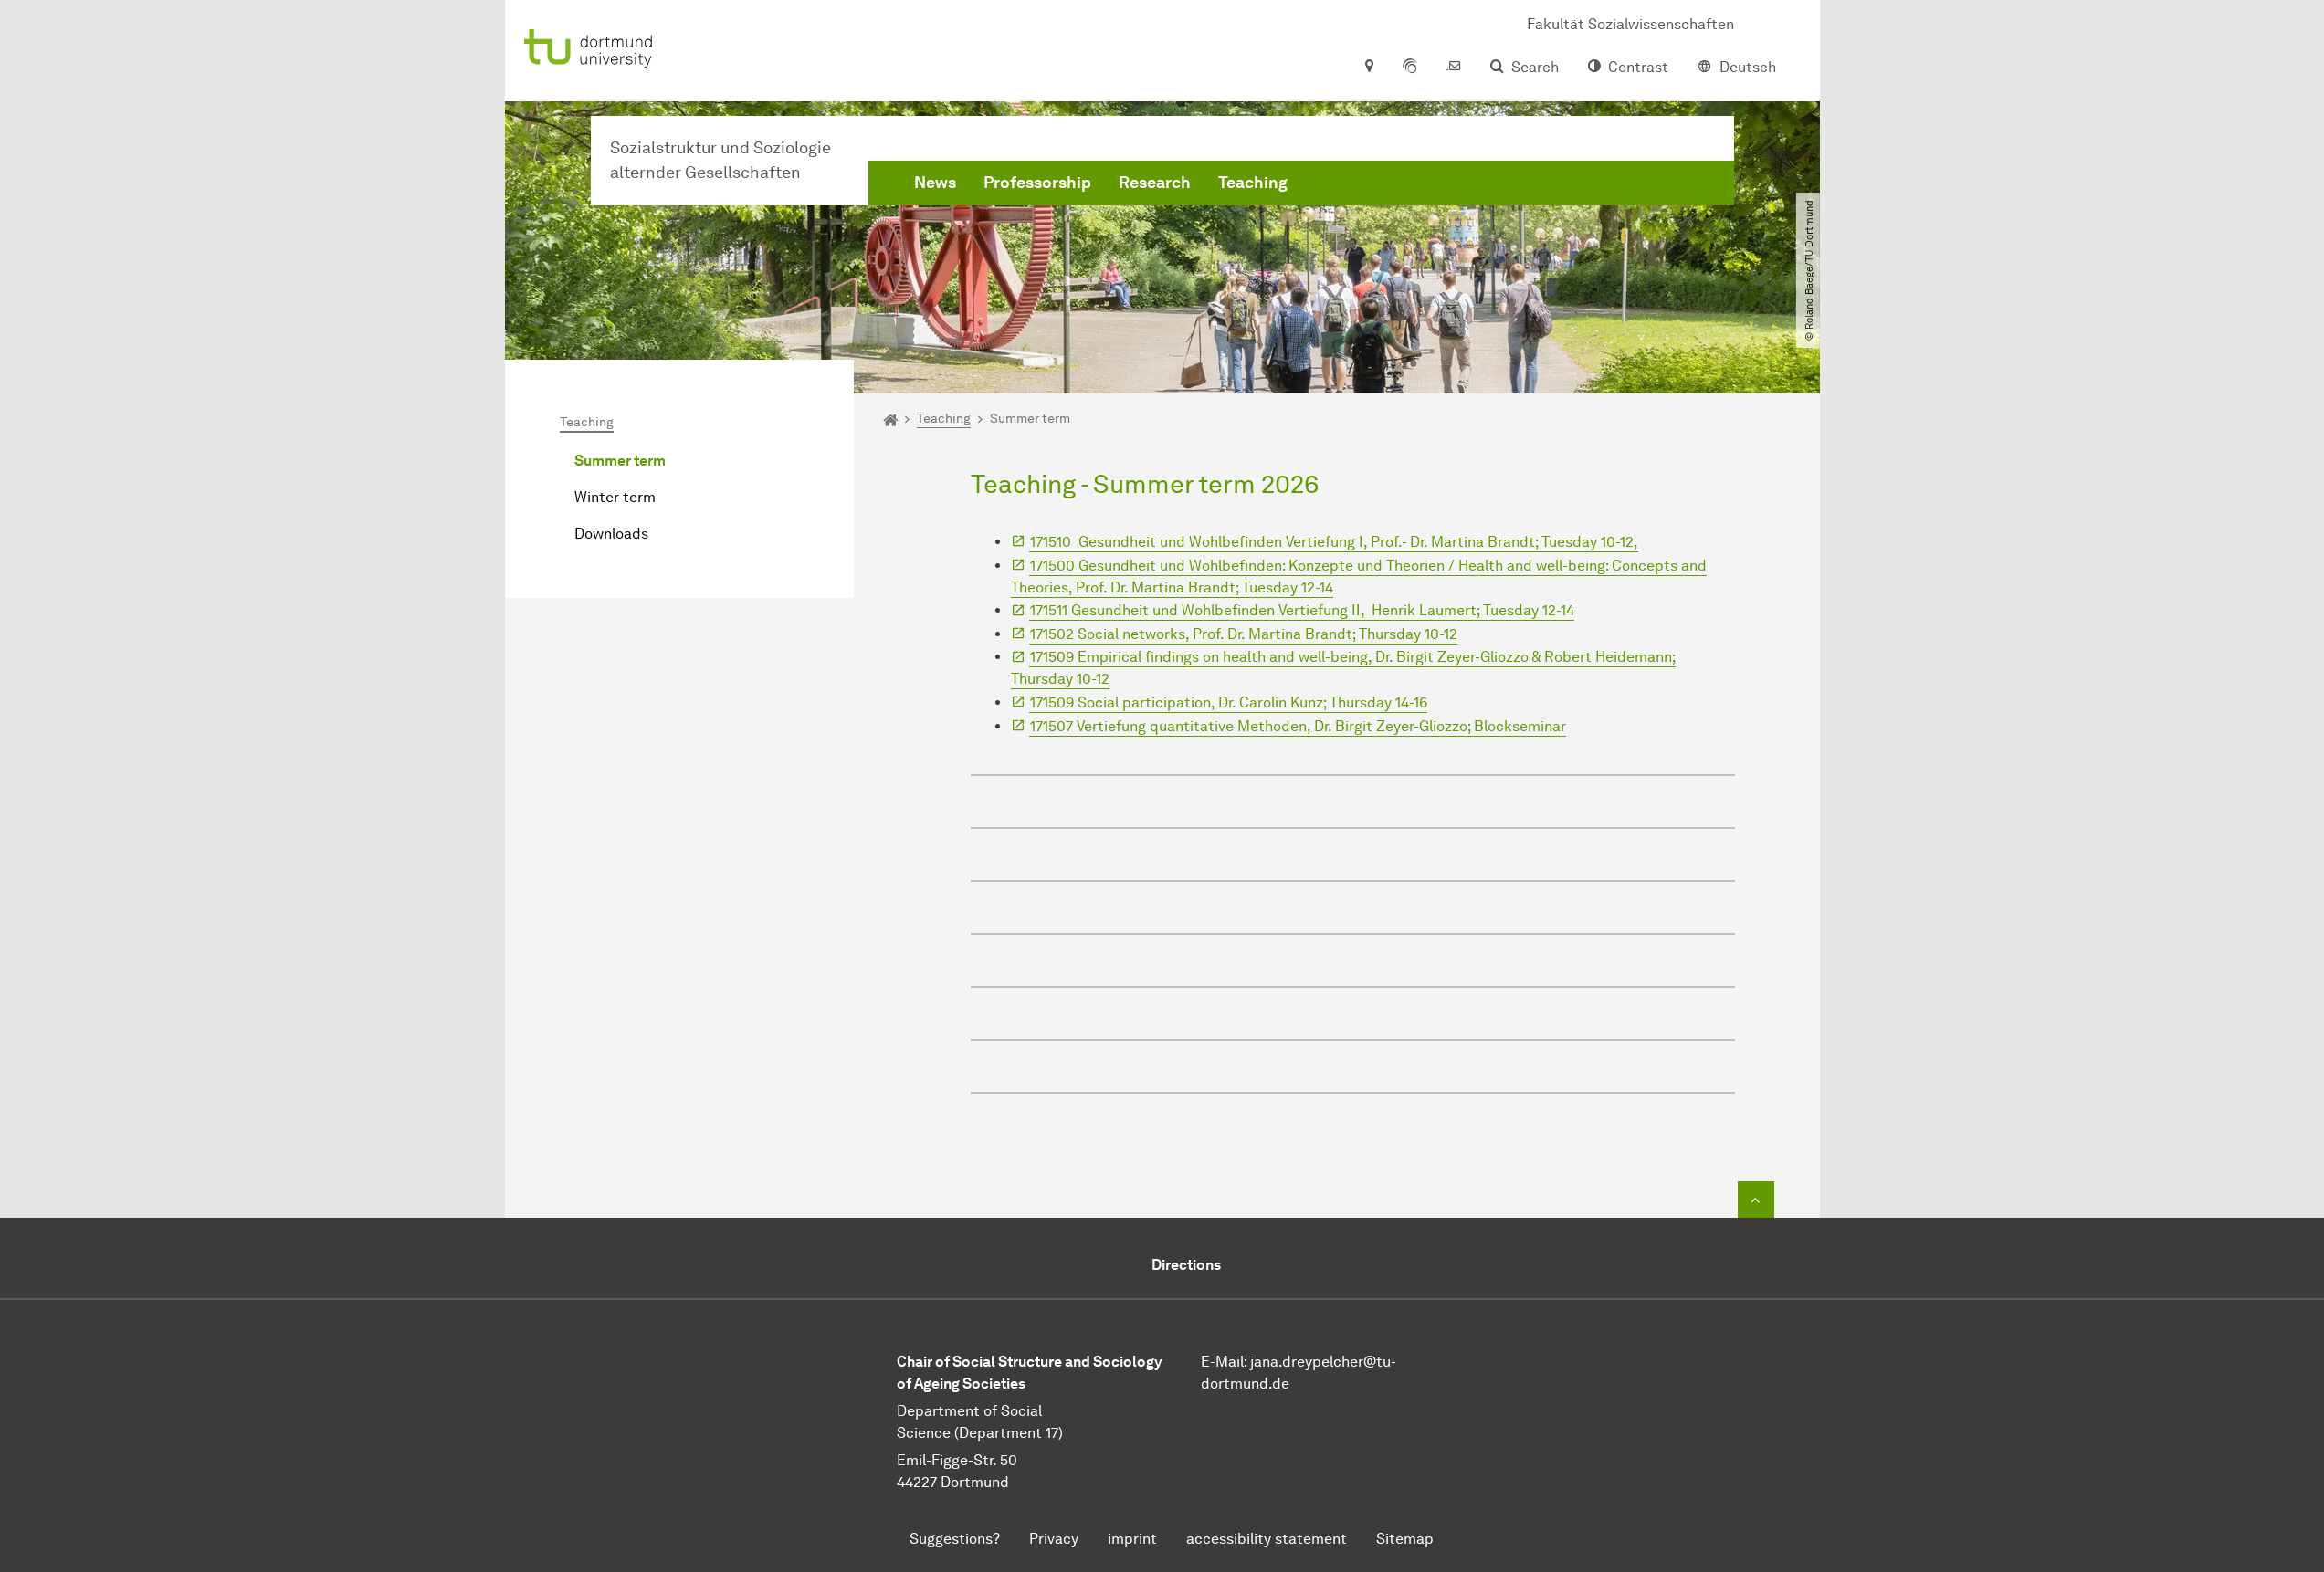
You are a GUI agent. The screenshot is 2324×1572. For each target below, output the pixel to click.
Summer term (620, 461)
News (935, 183)
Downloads (611, 534)
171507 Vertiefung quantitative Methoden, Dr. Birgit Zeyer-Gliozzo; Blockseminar (1298, 726)
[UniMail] (1454, 68)
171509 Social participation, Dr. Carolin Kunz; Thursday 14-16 (1229, 702)
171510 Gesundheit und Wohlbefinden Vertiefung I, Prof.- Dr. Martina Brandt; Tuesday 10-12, (1334, 542)
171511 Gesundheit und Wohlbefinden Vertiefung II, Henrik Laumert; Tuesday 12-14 (1302, 610)
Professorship (1037, 183)
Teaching (1253, 183)
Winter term (615, 497)
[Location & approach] (1368, 68)
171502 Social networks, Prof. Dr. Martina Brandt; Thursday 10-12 (1244, 634)
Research (1155, 183)
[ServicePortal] (1410, 68)
